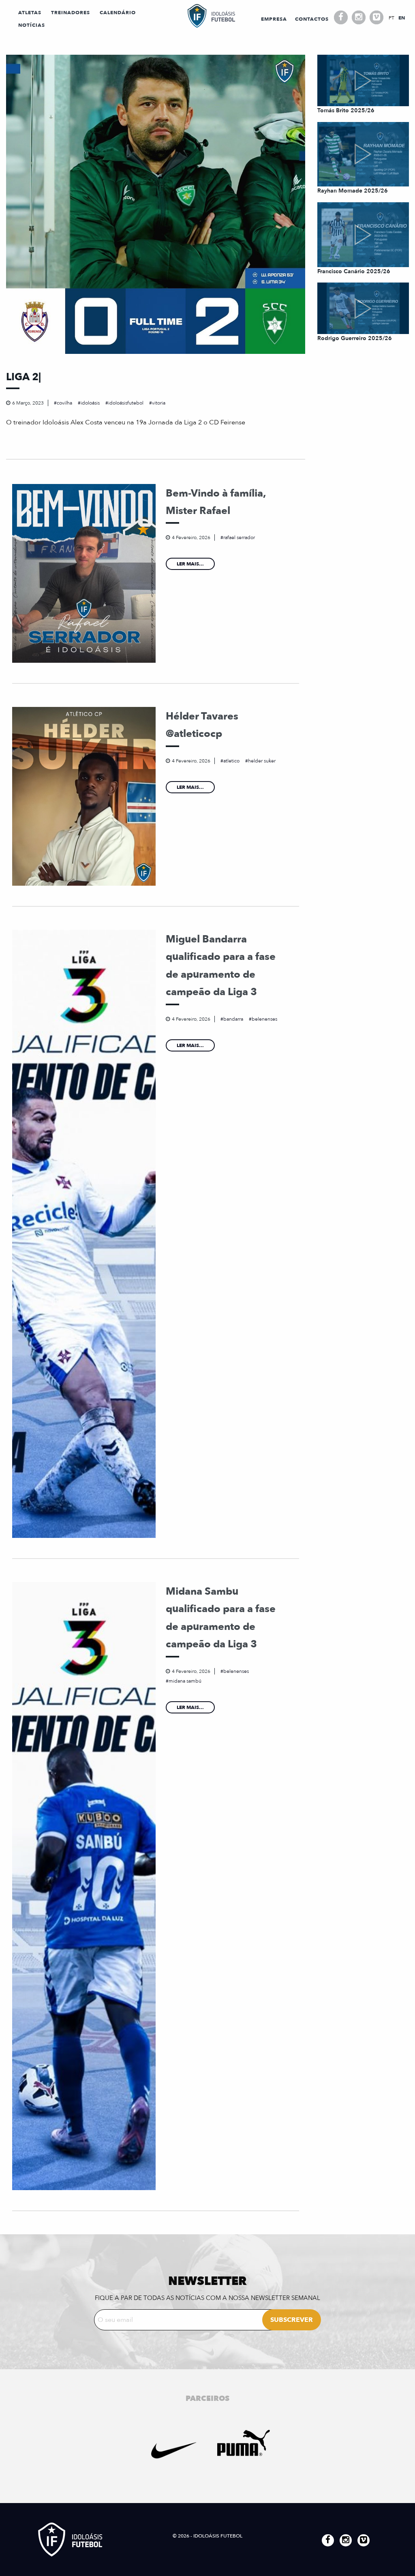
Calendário (118, 13)
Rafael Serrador (239, 537)
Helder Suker (262, 761)
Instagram (359, 17)
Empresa (274, 19)
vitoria (159, 403)
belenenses (264, 1019)
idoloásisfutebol (126, 403)
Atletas (30, 13)
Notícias (32, 25)
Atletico (231, 761)
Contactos (312, 19)
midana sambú (185, 1681)
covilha (64, 403)
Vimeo (376, 17)
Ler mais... (190, 564)
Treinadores (71, 13)
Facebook (341, 17)
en (402, 18)
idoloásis (90, 403)
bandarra (233, 1019)
